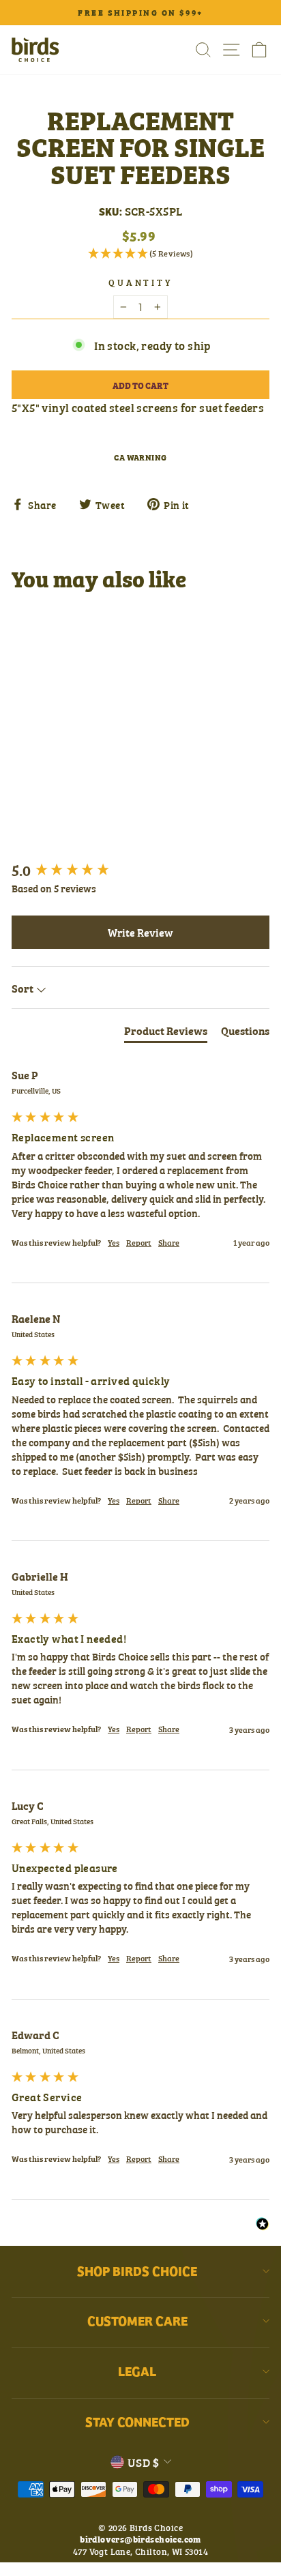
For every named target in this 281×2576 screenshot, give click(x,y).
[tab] (166, 1033)
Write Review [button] (140, 932)
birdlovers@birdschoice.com (140, 2538)
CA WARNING (140, 457)
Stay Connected (137, 2421)
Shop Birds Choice (137, 2270)
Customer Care (137, 2320)
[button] (140, 253)
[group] (140, 870)
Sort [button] (24, 988)
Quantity (141, 282)
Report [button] (139, 1243)
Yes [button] (114, 1243)
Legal (137, 2371)
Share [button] (169, 1243)
